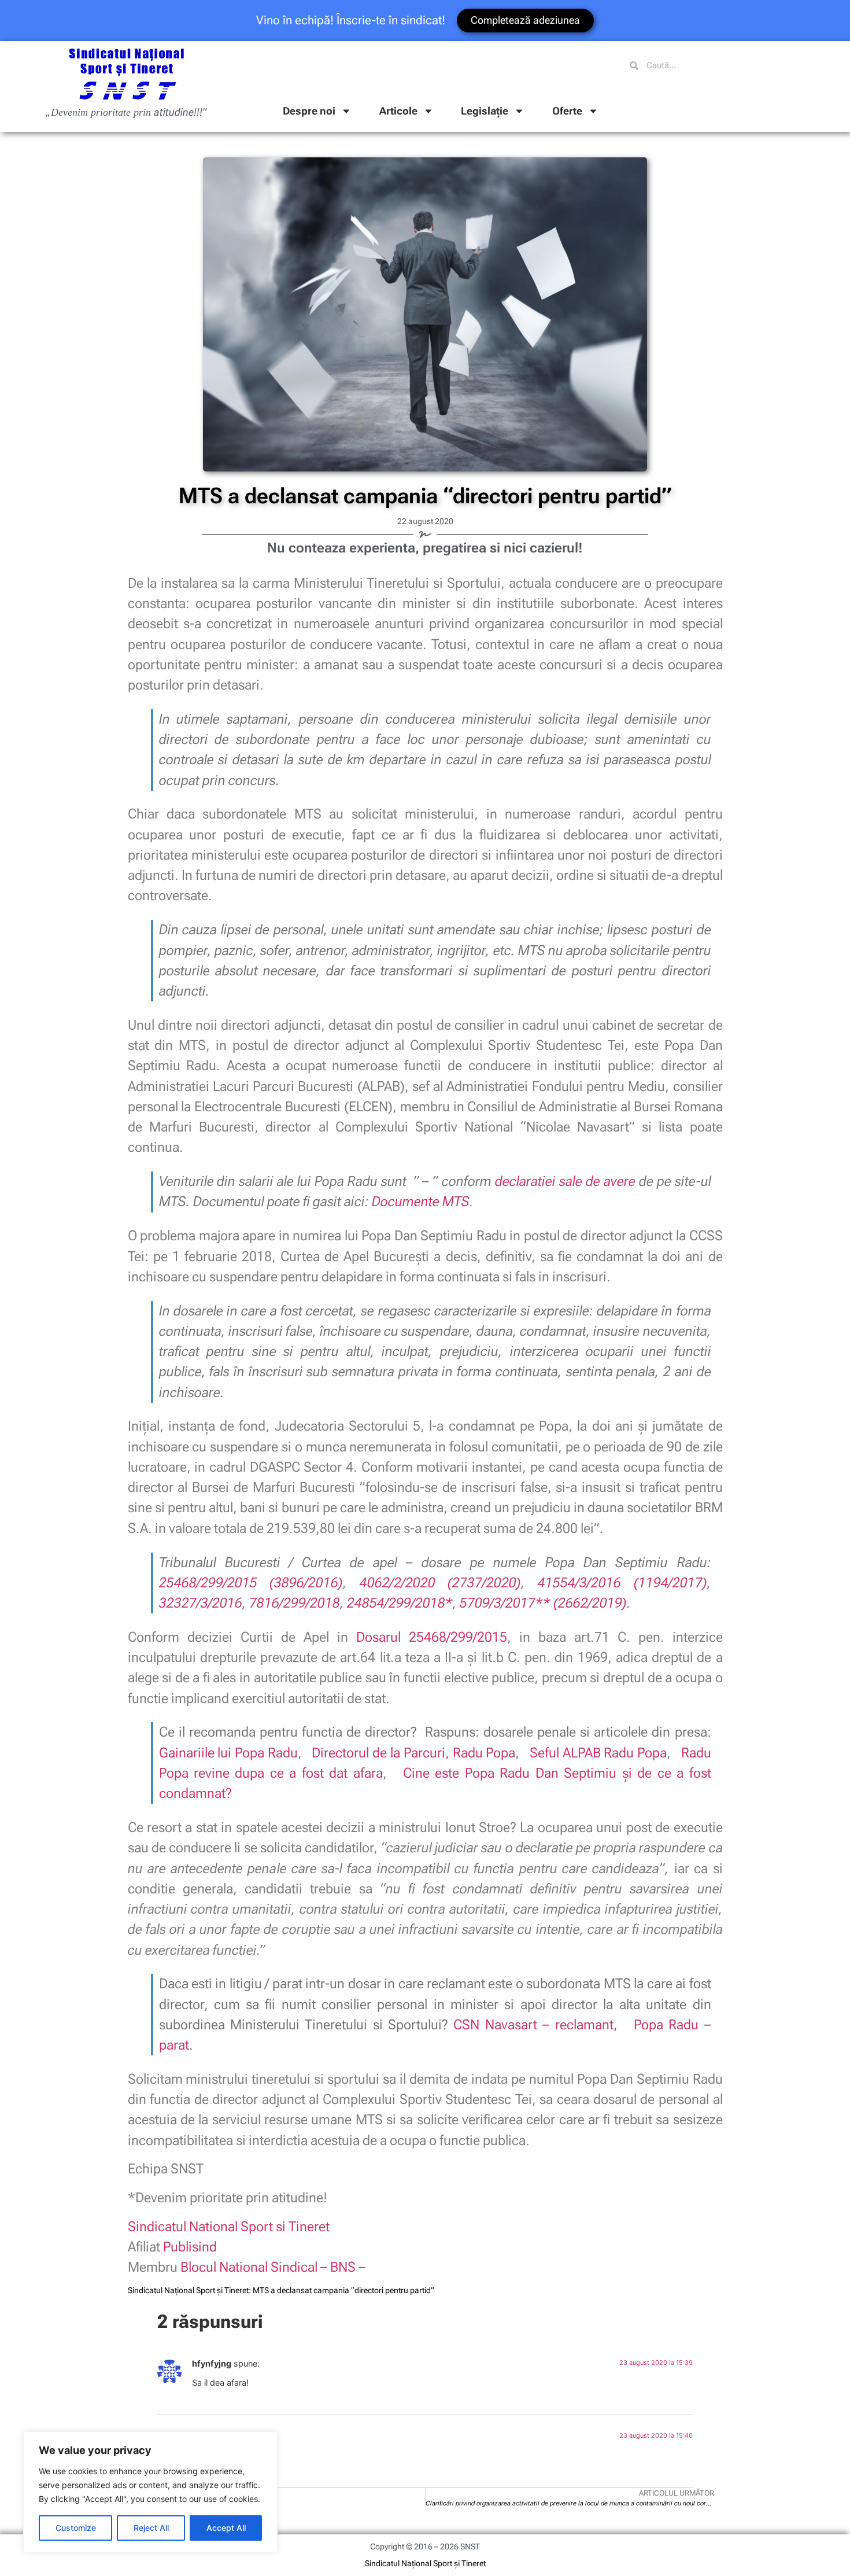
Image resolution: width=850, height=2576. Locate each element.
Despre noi (309, 111)
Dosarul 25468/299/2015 (432, 1637)
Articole (398, 111)
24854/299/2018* (400, 1603)
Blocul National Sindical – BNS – (273, 2267)
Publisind (190, 2247)
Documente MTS (421, 1202)
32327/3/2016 (201, 1603)
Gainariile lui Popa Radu (228, 1753)
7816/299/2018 (295, 1603)
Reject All (151, 2528)
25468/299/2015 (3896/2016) (251, 1583)
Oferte (567, 111)
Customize (76, 2528)
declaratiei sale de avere (565, 1181)
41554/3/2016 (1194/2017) (622, 1583)
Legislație (485, 111)
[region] (150, 2492)
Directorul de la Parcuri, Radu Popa (413, 1753)
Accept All (226, 2528)
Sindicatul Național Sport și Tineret (425, 2563)
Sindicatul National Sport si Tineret (229, 2227)
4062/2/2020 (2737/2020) (441, 1583)
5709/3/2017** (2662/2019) (543, 1603)
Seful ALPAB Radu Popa (598, 1753)
